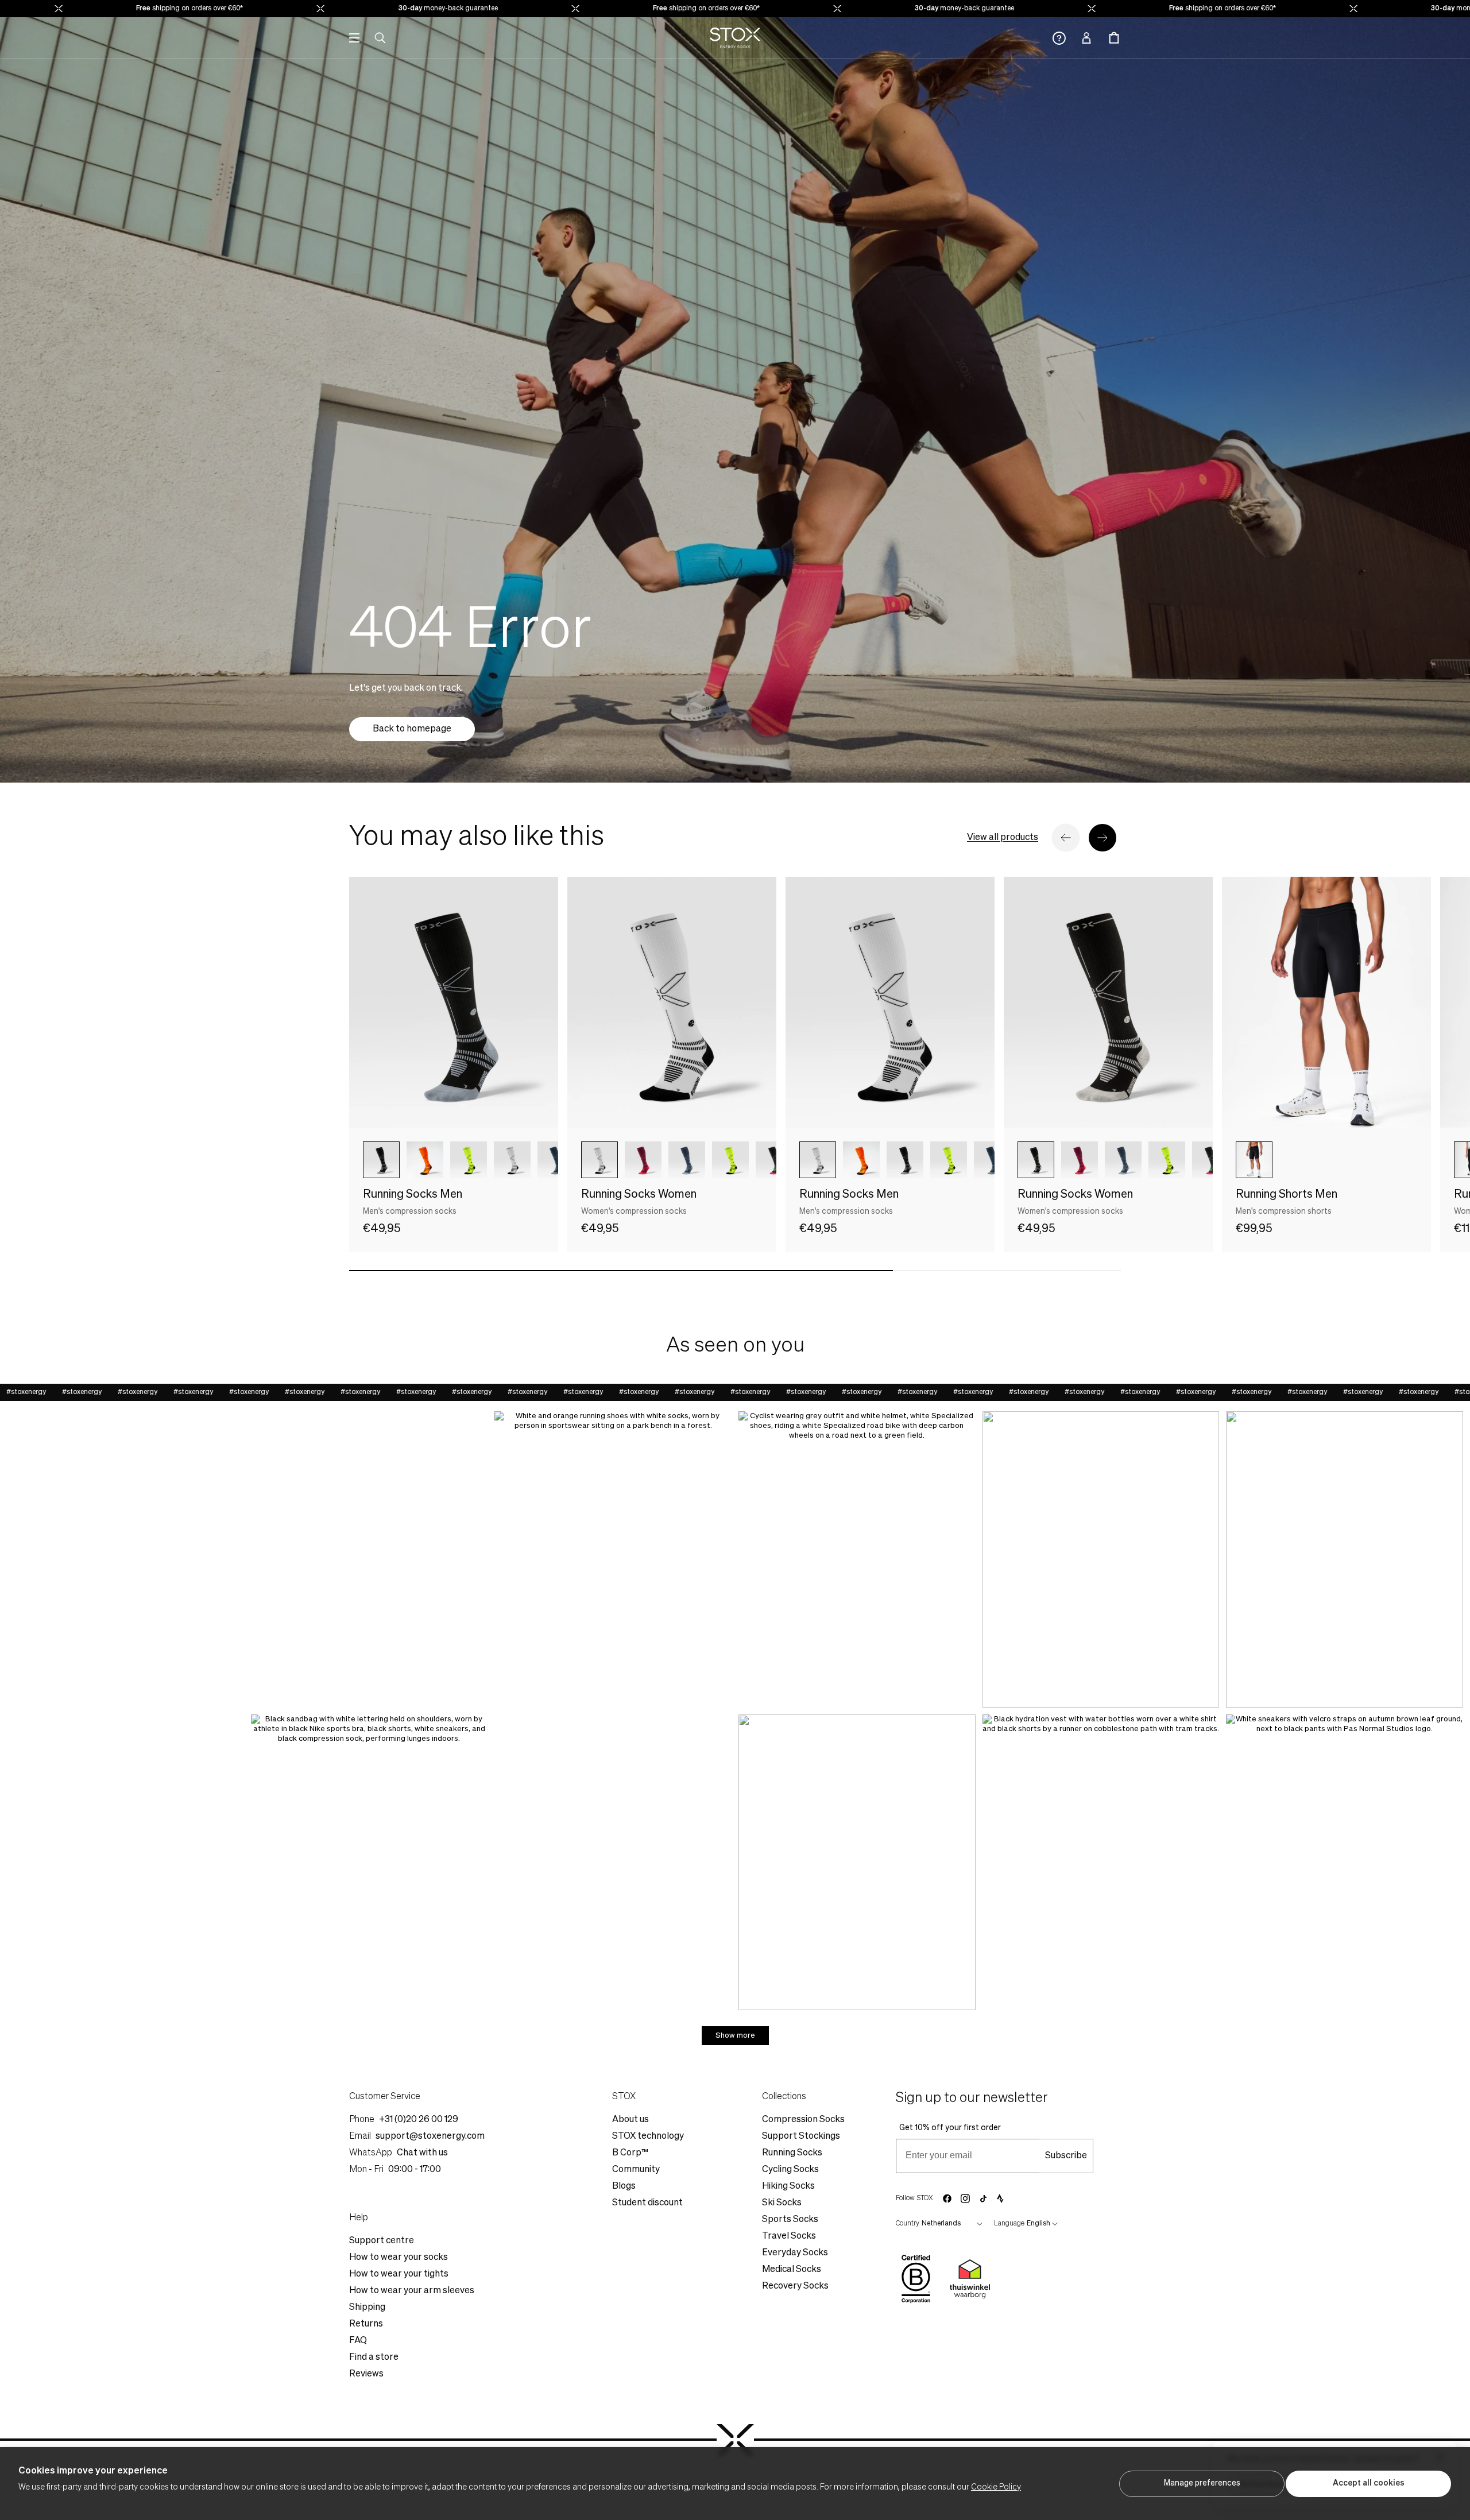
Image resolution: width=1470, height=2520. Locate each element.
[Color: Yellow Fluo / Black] (469, 1160)
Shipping (367, 2308)
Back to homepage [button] (412, 729)
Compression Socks (803, 2120)
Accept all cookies (1369, 2483)
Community (636, 2170)
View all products (1003, 838)
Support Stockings (801, 2136)
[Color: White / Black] (599, 1160)
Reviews (366, 2374)
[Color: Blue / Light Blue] (687, 1160)
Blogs (624, 2186)
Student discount (647, 2203)
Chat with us (422, 2153)
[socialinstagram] (965, 2198)
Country (908, 2224)
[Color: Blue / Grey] (556, 1160)
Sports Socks (790, 2220)
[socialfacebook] (947, 2198)
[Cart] (1114, 38)
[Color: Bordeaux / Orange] (643, 1160)
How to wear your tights (399, 2274)
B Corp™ (630, 2153)
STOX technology (648, 2136)
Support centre (382, 2241)
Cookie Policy (996, 2487)
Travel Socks (789, 2236)
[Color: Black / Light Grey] (1036, 1160)
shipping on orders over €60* (103, 9)
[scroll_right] (531, 1160)
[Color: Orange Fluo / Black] (425, 1160)
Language (1009, 2224)
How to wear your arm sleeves (412, 2291)
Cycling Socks (790, 2170)
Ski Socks (782, 2203)
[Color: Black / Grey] (381, 1160)
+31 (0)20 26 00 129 (419, 2120)
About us (630, 2120)
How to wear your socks (399, 2258)
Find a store (374, 2358)
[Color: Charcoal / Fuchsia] (774, 1160)
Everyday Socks (795, 2253)
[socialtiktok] (983, 2199)
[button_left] (1066, 838)
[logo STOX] (735, 38)
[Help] (1059, 38)
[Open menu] (354, 38)
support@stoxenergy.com (430, 2136)
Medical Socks (792, 2270)
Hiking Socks (788, 2186)
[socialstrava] (1000, 2198)
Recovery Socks (795, 2286)
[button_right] (1102, 838)
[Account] (1086, 38)
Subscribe (1066, 2156)
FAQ (358, 2341)
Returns (366, 2324)
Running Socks (792, 2153)
